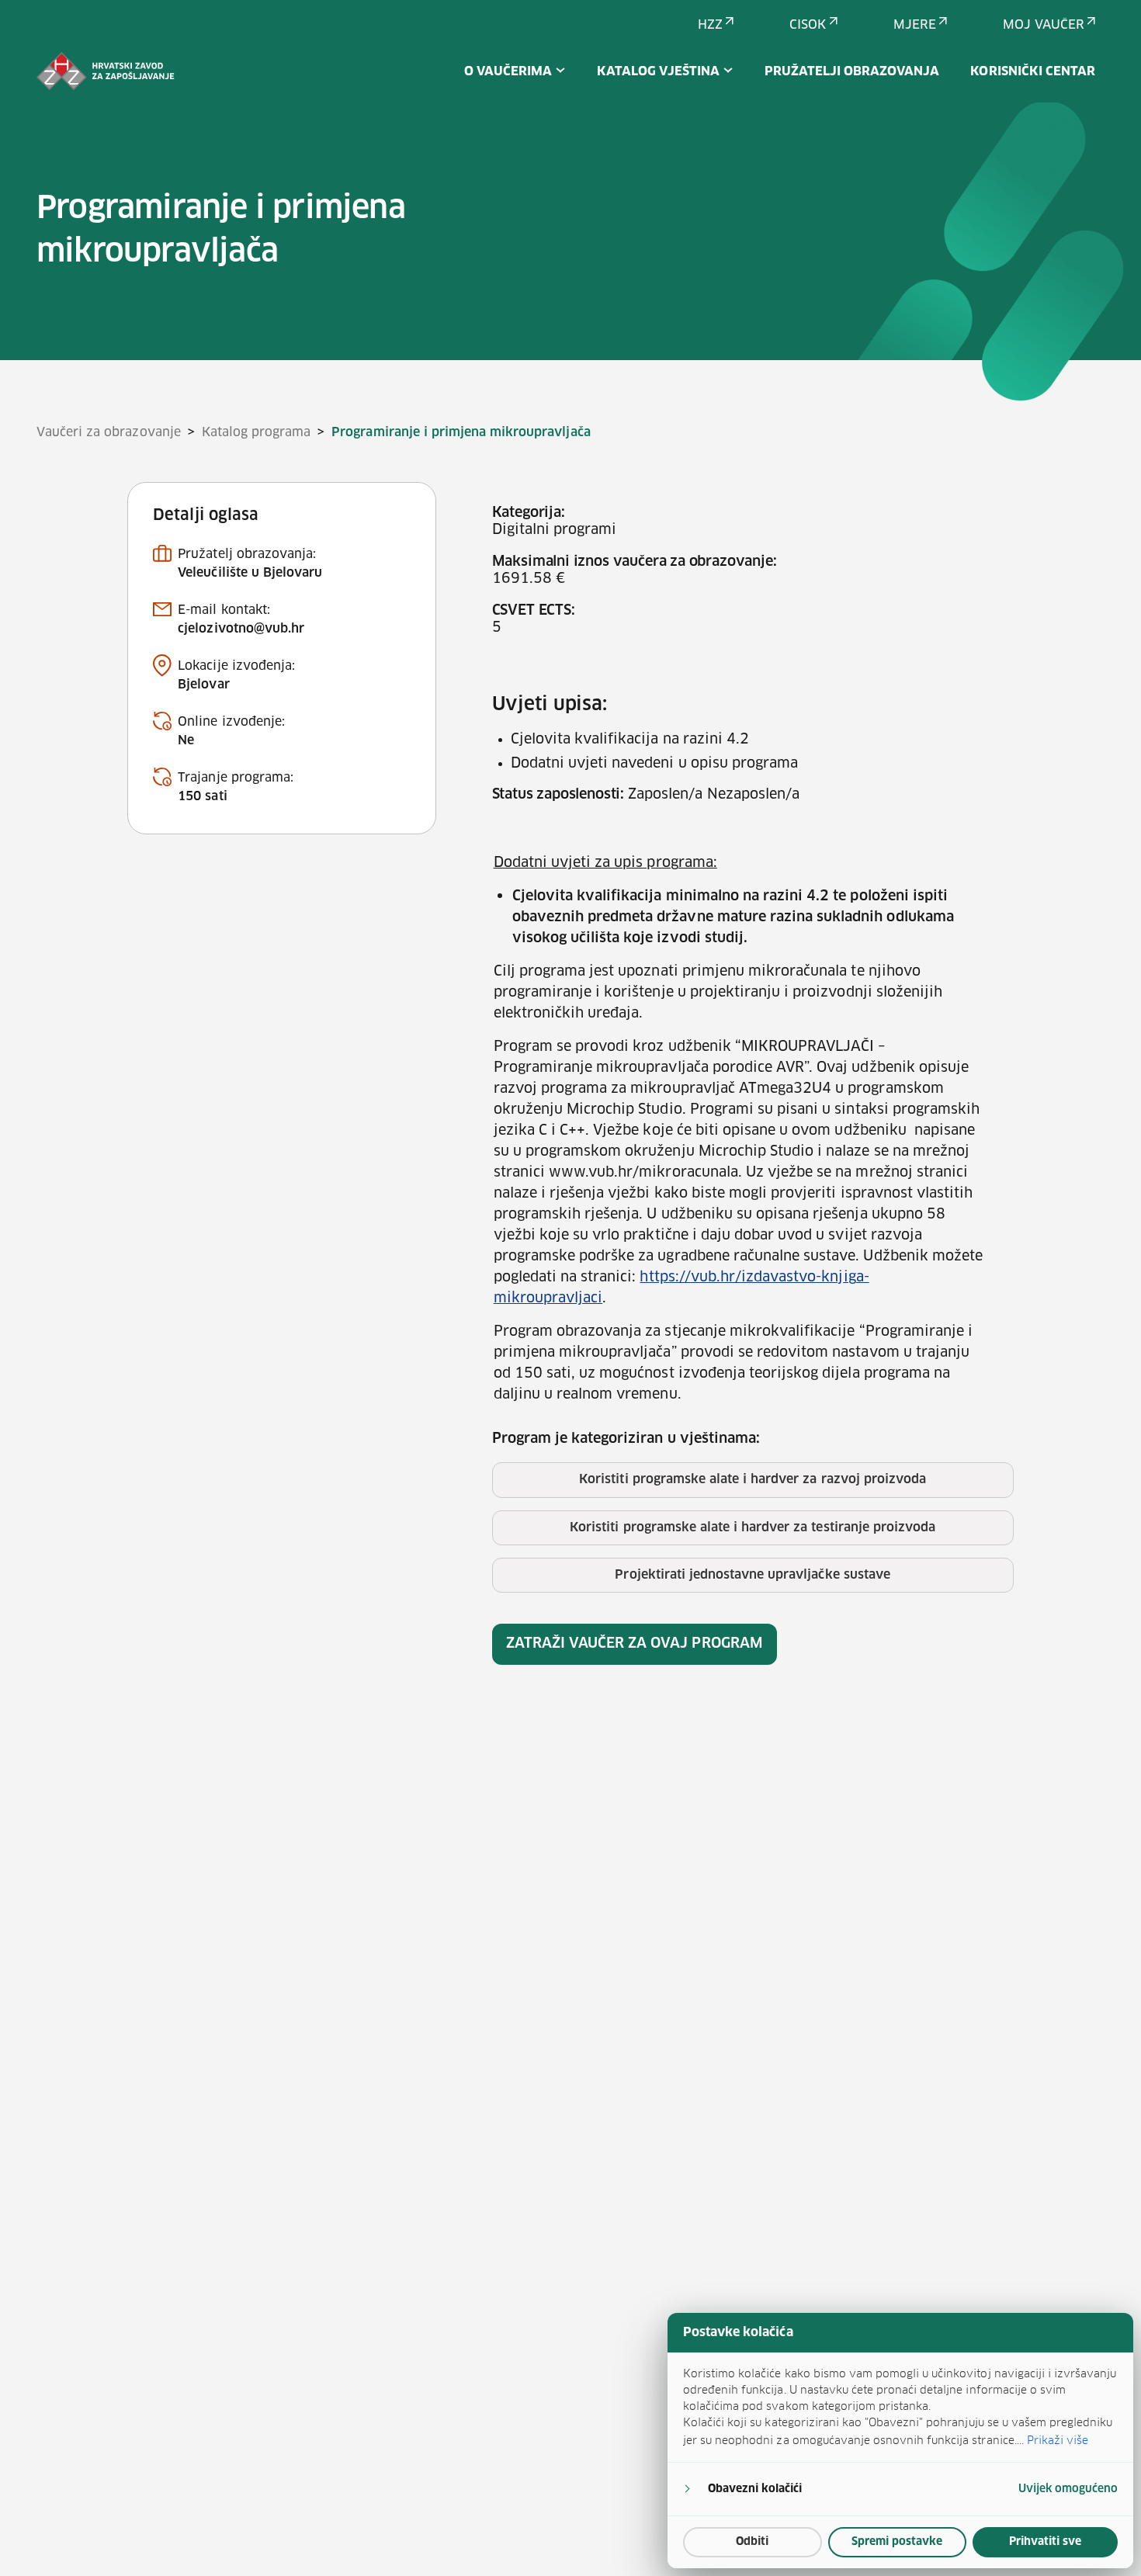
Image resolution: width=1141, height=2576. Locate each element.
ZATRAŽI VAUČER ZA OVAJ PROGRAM (635, 1644)
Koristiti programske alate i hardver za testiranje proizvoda (753, 1527)
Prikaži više (1058, 2440)
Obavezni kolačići (755, 2489)
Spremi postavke (897, 2542)
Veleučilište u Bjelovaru (250, 573)
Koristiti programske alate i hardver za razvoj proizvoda (753, 1479)
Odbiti (752, 2542)
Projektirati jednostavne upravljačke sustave (752, 1575)
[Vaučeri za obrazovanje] (106, 71)
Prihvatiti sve (1045, 2542)
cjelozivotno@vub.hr (241, 629)
